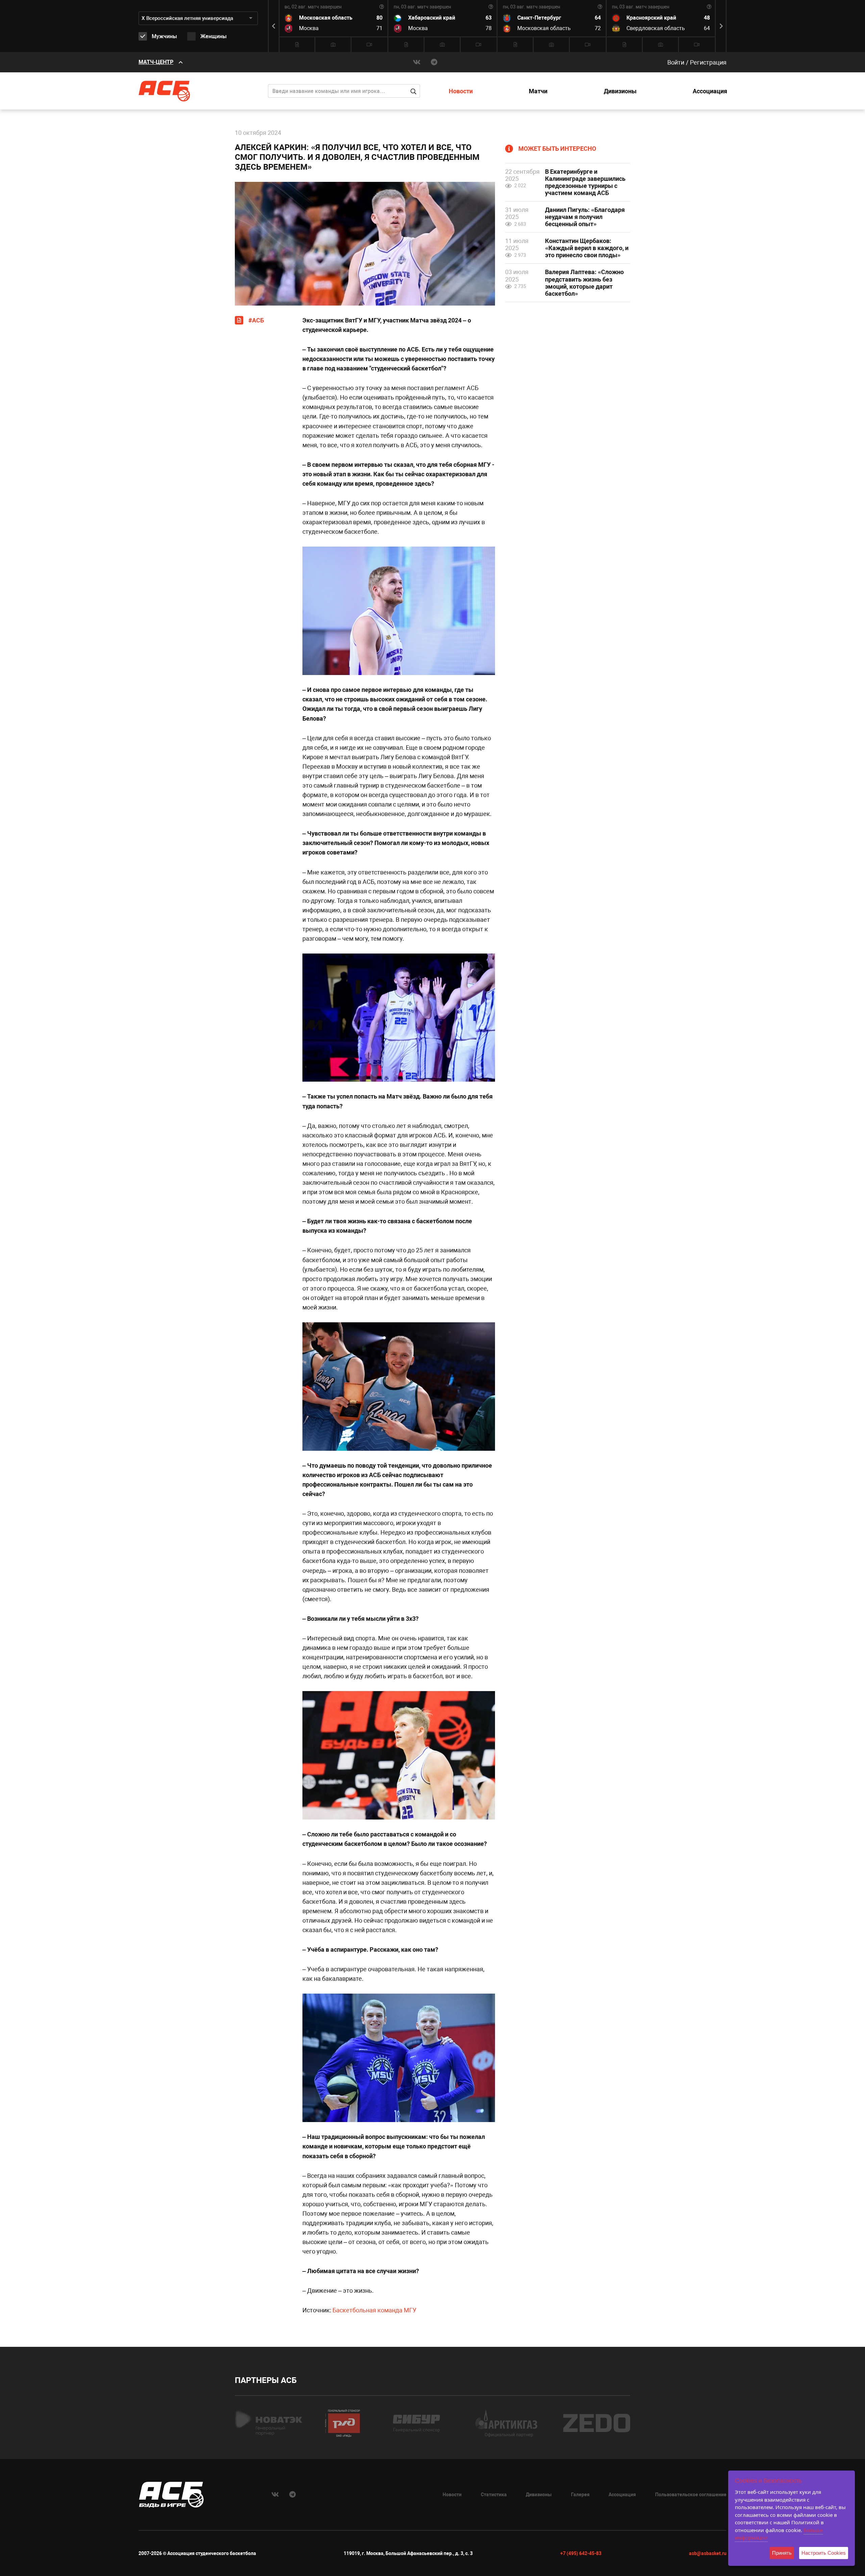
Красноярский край (651, 18)
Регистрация (708, 62)
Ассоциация (710, 91)
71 (379, 28)
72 (598, 28)
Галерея (580, 2495)
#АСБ (256, 320)
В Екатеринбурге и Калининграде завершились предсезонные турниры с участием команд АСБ (585, 182)
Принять (782, 2553)
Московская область (326, 18)
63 (489, 18)
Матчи (538, 91)
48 (707, 18)
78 (489, 28)
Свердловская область (656, 28)
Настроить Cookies (824, 2553)
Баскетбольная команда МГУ (374, 2310)
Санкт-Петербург (539, 18)
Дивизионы (620, 91)
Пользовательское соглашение (691, 2495)
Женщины (214, 36)
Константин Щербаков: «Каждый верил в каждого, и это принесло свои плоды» (587, 248)
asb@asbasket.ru (708, 2553)
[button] (721, 26)
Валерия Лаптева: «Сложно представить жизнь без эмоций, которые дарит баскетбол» (584, 283)
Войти (676, 62)
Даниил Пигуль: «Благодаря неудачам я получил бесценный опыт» (585, 217)
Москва (309, 28)
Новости (461, 91)
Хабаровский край (432, 18)
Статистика (494, 2495)
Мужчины (164, 36)
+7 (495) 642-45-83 (581, 2553)
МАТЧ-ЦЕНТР (156, 62)
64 (598, 18)
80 (379, 18)
